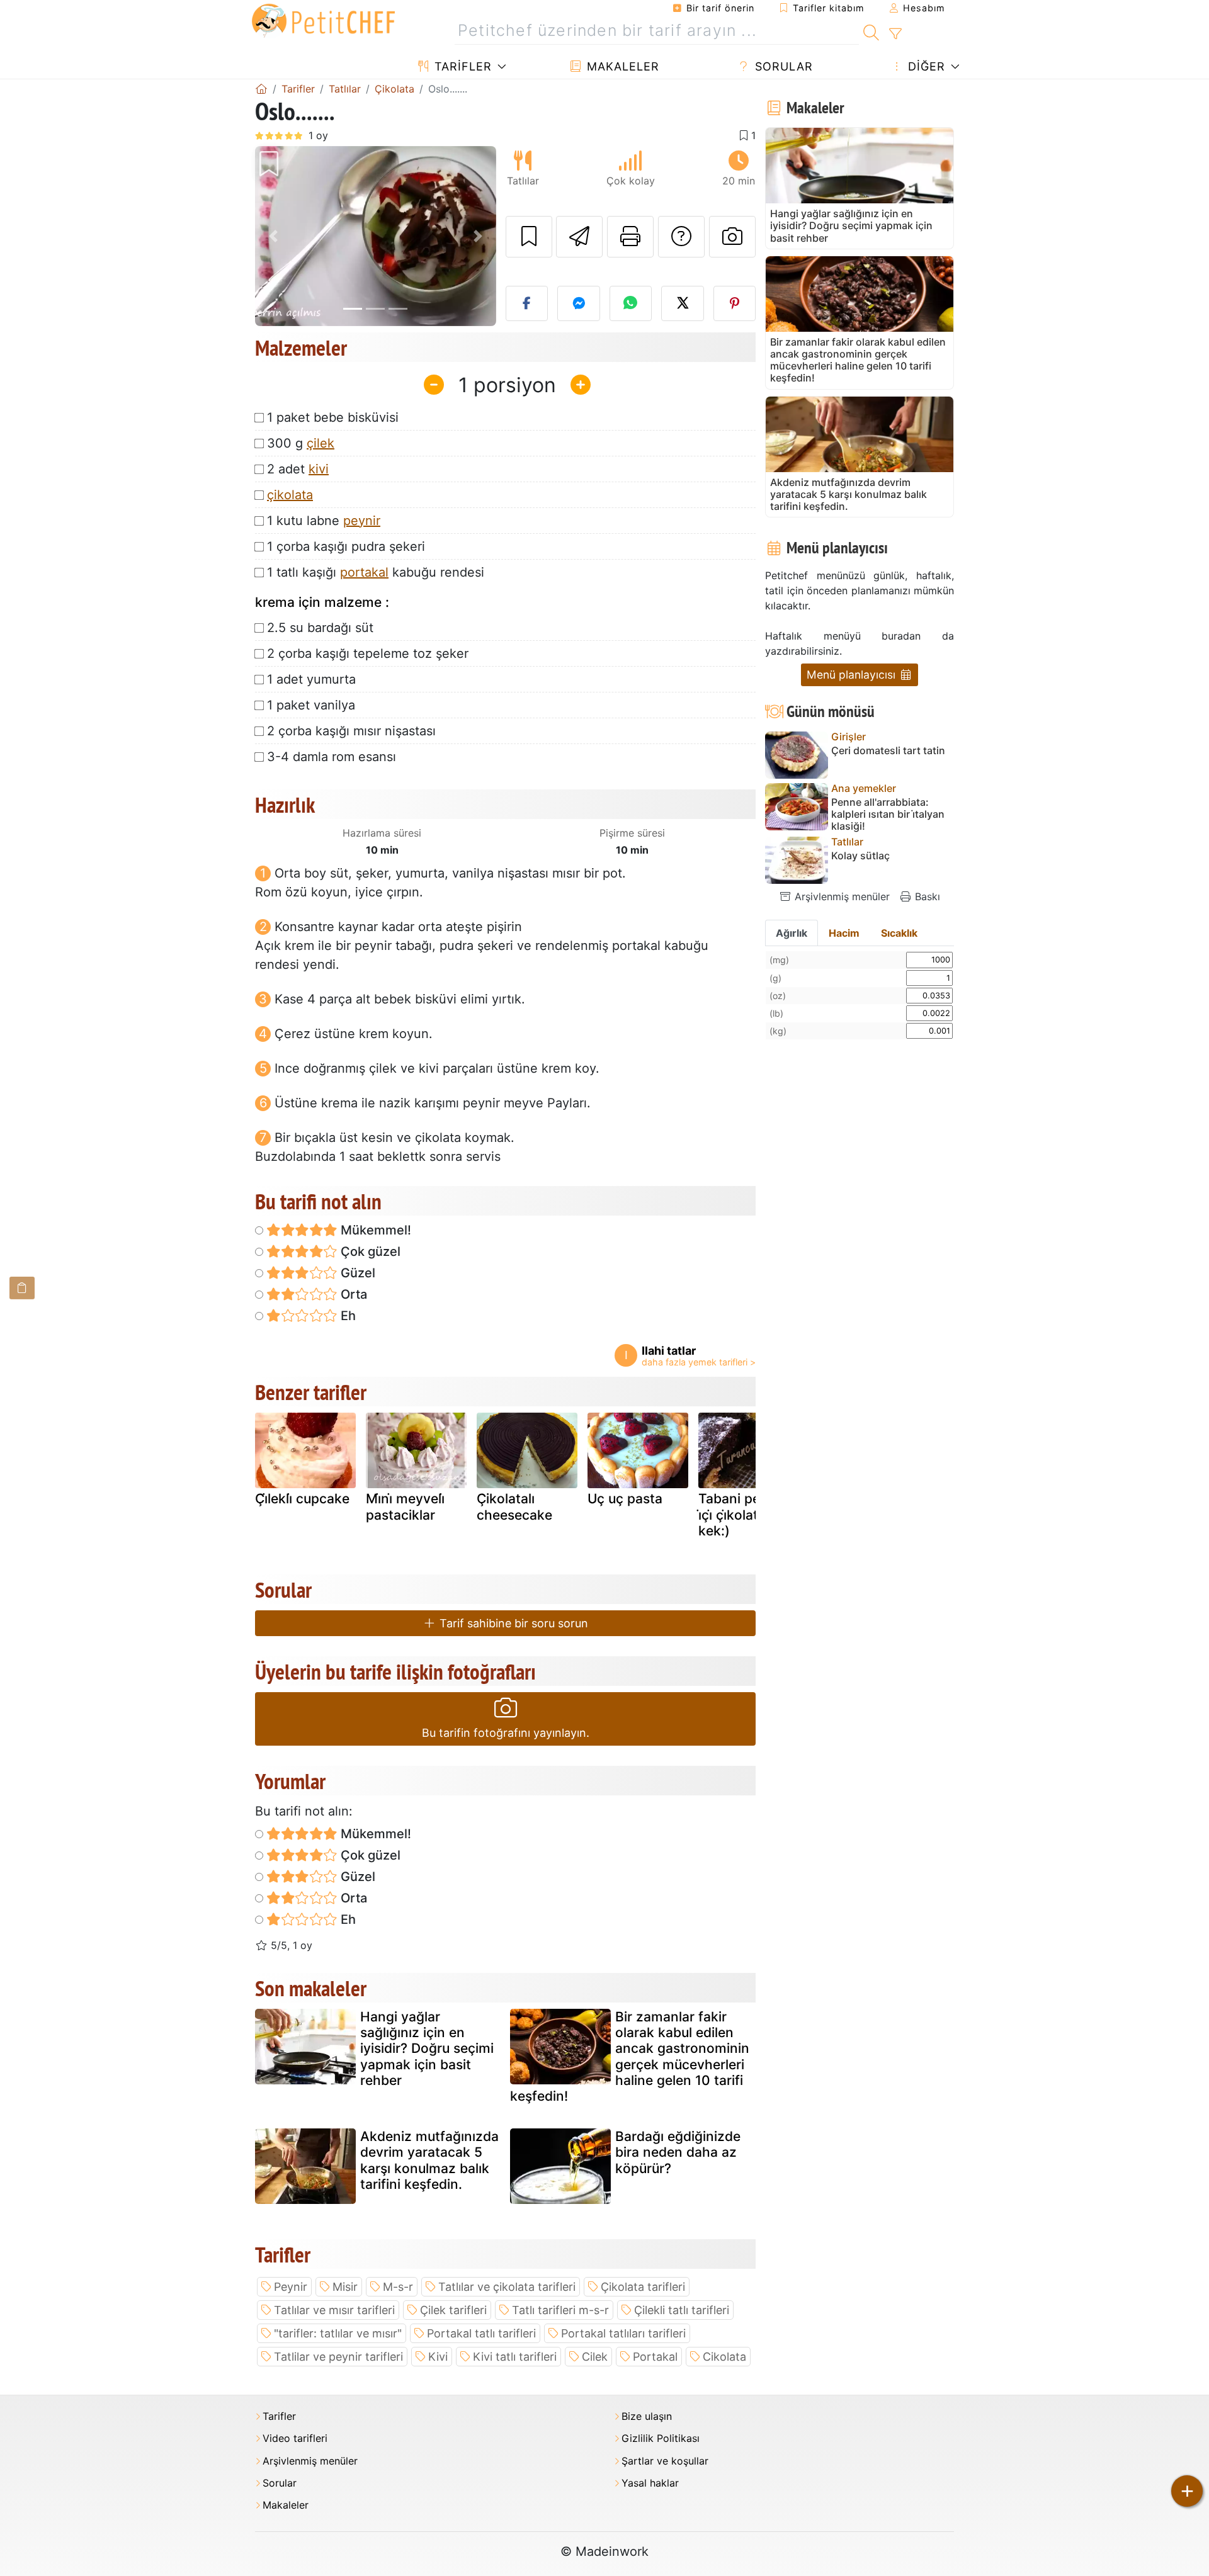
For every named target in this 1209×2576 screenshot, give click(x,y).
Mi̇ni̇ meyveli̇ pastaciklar (405, 1506)
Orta (352, 1294)
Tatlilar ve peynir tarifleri (338, 2357)
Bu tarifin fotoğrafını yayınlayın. (506, 1733)
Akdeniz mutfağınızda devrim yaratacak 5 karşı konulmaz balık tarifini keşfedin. (429, 2160)
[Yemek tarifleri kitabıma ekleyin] (529, 237)
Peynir (291, 2287)
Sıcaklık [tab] (899, 933)
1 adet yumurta (311, 679)
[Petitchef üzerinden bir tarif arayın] (871, 31)
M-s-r (398, 2287)
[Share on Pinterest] (735, 303)
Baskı (926, 896)
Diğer (925, 66)
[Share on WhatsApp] (631, 303)
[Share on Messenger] (579, 303)
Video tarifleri (295, 2438)
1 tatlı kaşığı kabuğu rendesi (376, 572)
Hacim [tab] (844, 933)
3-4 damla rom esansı (332, 757)
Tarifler (461, 66)
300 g (301, 443)
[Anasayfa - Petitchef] (261, 89)
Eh (347, 1316)
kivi (319, 469)
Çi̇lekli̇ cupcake (302, 1499)
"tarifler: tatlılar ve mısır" (338, 2333)
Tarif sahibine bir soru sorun (512, 1623)
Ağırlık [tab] (792, 933)
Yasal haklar (650, 2483)
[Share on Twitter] (683, 303)
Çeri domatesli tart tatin (888, 751)
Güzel (356, 1273)
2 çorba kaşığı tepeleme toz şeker (368, 653)
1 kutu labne (324, 521)
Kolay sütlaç (860, 856)
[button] (273, 236)
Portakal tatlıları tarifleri (623, 2333)
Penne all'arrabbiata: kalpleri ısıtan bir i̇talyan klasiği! (888, 814)
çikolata (290, 495)
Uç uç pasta (625, 1499)
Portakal (655, 2357)
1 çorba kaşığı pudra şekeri (346, 546)
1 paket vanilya (311, 705)
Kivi (438, 2357)
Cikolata (724, 2357)
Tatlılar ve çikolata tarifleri (507, 2287)
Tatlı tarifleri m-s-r (560, 2310)
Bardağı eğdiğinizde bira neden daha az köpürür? (678, 2152)
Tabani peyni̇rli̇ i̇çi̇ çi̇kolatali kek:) (744, 1514)
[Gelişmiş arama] (895, 34)
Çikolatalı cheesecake (514, 1506)
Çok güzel (369, 1251)
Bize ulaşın (647, 2416)
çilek (321, 443)
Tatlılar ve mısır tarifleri (334, 2310)
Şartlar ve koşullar (665, 2461)
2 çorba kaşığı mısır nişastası (351, 731)
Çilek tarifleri (453, 2310)
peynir (362, 521)
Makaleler (621, 66)
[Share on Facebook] (527, 303)
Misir (345, 2287)
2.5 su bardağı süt (320, 628)
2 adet (298, 469)
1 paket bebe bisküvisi (333, 417)
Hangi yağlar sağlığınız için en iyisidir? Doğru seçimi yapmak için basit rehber (427, 2048)
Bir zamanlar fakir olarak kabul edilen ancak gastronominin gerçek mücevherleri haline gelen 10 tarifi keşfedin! (630, 2056)
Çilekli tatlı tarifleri (682, 2310)
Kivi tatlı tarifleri (515, 2357)
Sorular (782, 66)
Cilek (595, 2357)
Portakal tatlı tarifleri (481, 2333)
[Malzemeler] (22, 1288)
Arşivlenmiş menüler (841, 896)
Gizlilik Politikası (661, 2438)
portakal (364, 572)
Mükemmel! (374, 1230)
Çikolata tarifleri (643, 2287)
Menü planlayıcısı (853, 675)
